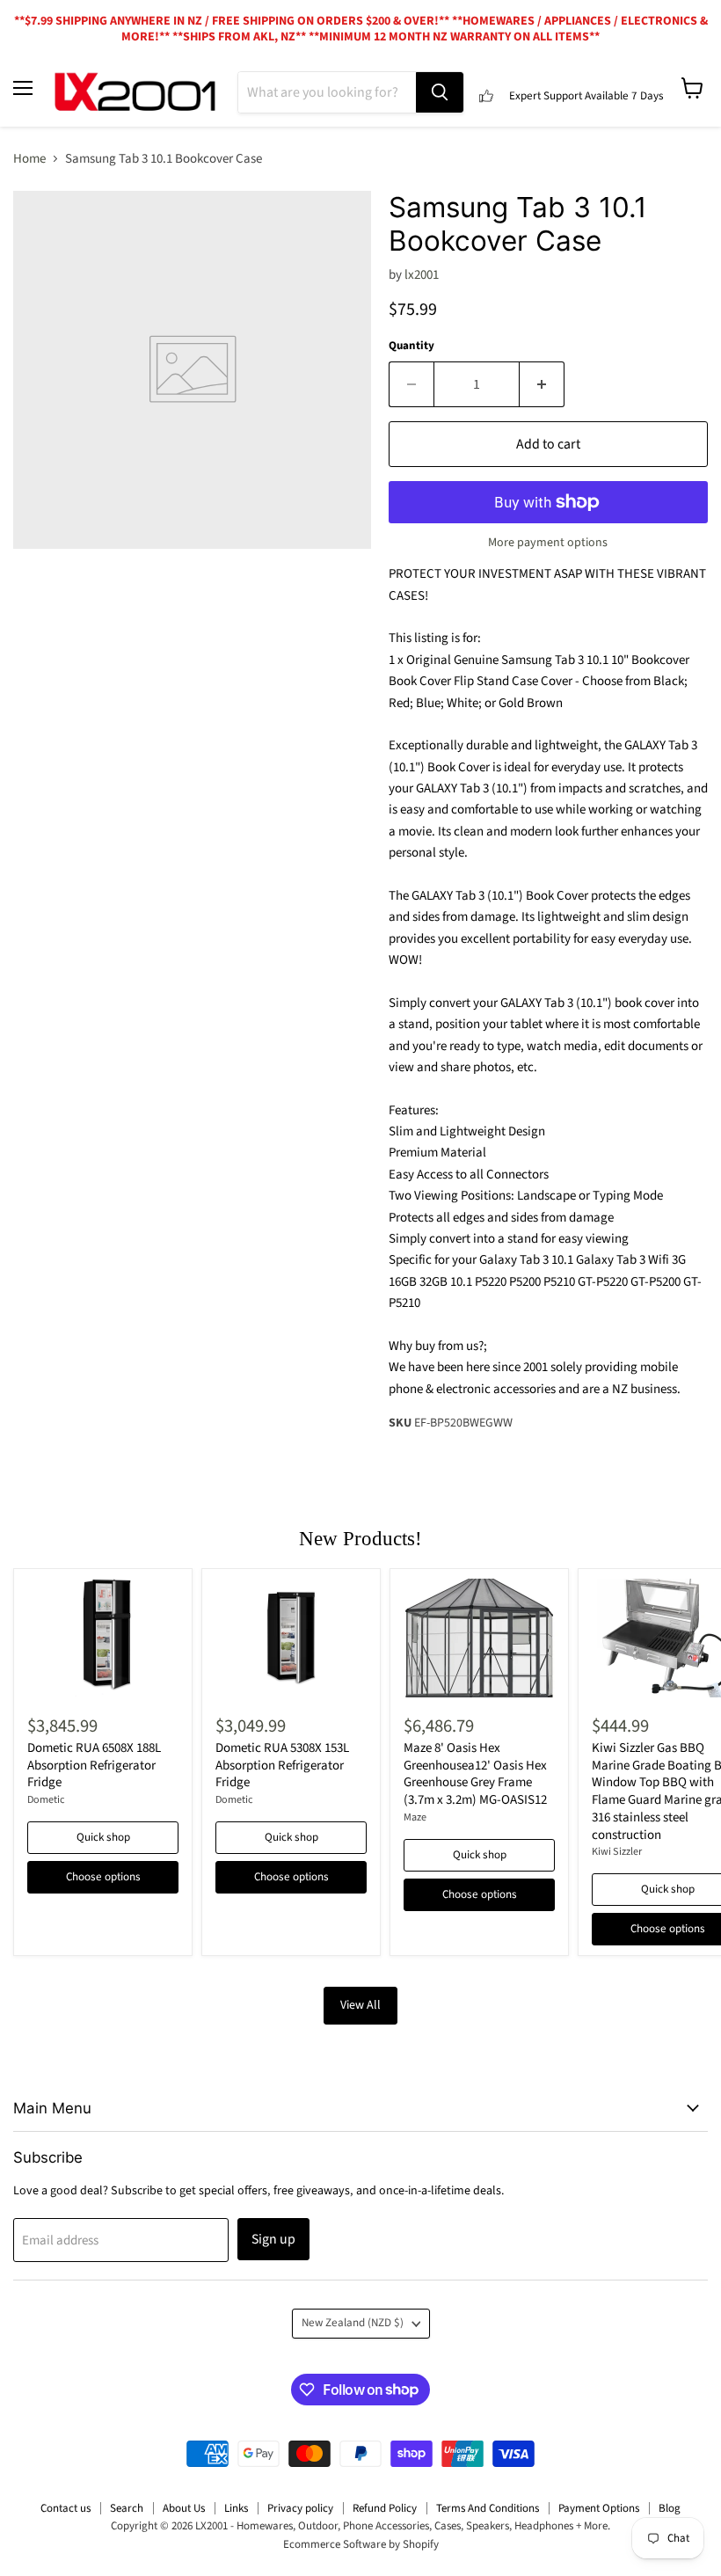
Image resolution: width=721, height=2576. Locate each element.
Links (236, 2508)
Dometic (46, 1800)
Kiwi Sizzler (617, 1852)
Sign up (273, 2239)
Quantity (411, 346)
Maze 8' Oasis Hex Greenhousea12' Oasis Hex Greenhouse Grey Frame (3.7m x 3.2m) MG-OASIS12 (475, 1774)
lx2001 (422, 275)
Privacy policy (300, 2508)
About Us (184, 2508)
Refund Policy (385, 2508)
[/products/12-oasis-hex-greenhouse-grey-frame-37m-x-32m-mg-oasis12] (479, 1638)
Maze (415, 1817)
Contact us (66, 2508)
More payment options (548, 543)
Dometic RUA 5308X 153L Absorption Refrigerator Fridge (282, 1765)
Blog (670, 2508)
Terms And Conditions (488, 2508)
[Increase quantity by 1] (542, 384)
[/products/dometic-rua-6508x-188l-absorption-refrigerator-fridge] (103, 1638)
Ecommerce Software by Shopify (361, 2544)
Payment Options (599, 2508)
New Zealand (353, 2323)
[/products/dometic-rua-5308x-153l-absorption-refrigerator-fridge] (291, 1638)
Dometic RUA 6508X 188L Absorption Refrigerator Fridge (94, 1765)
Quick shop (103, 1837)
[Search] (440, 92)
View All (360, 2005)
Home (29, 159)
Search (127, 2508)
